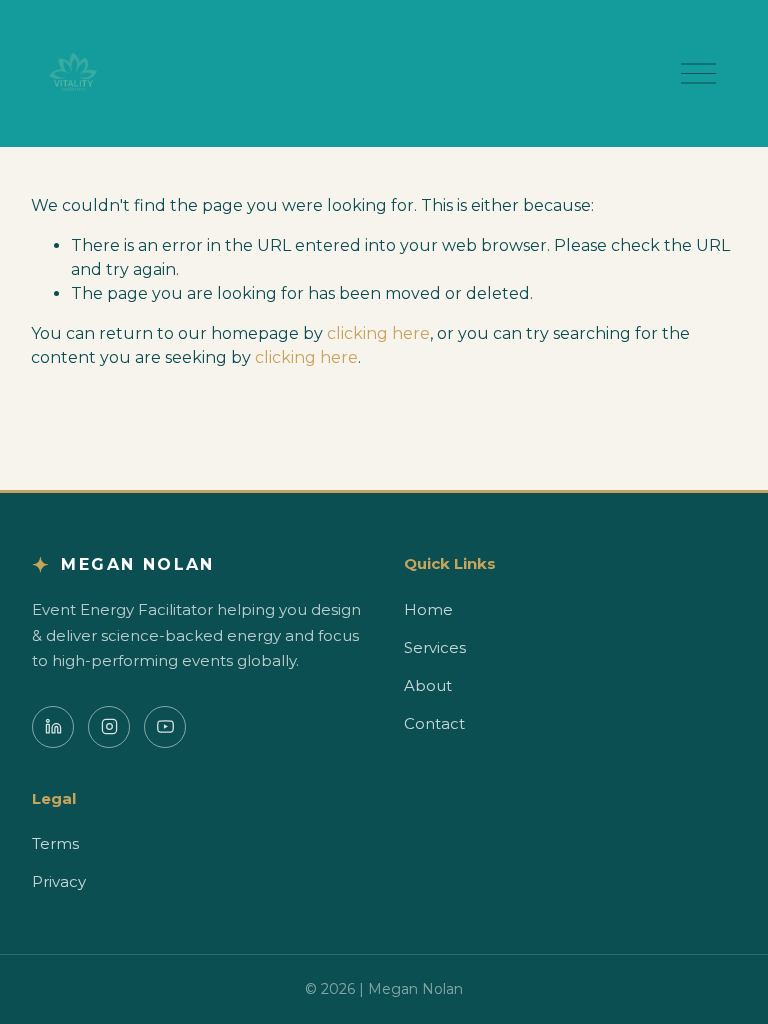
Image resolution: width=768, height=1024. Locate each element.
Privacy (59, 881)
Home (428, 609)
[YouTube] (165, 727)
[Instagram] (109, 727)
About (428, 685)
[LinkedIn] (53, 727)
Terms (55, 843)
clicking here (378, 333)
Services (435, 647)
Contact (434, 723)
